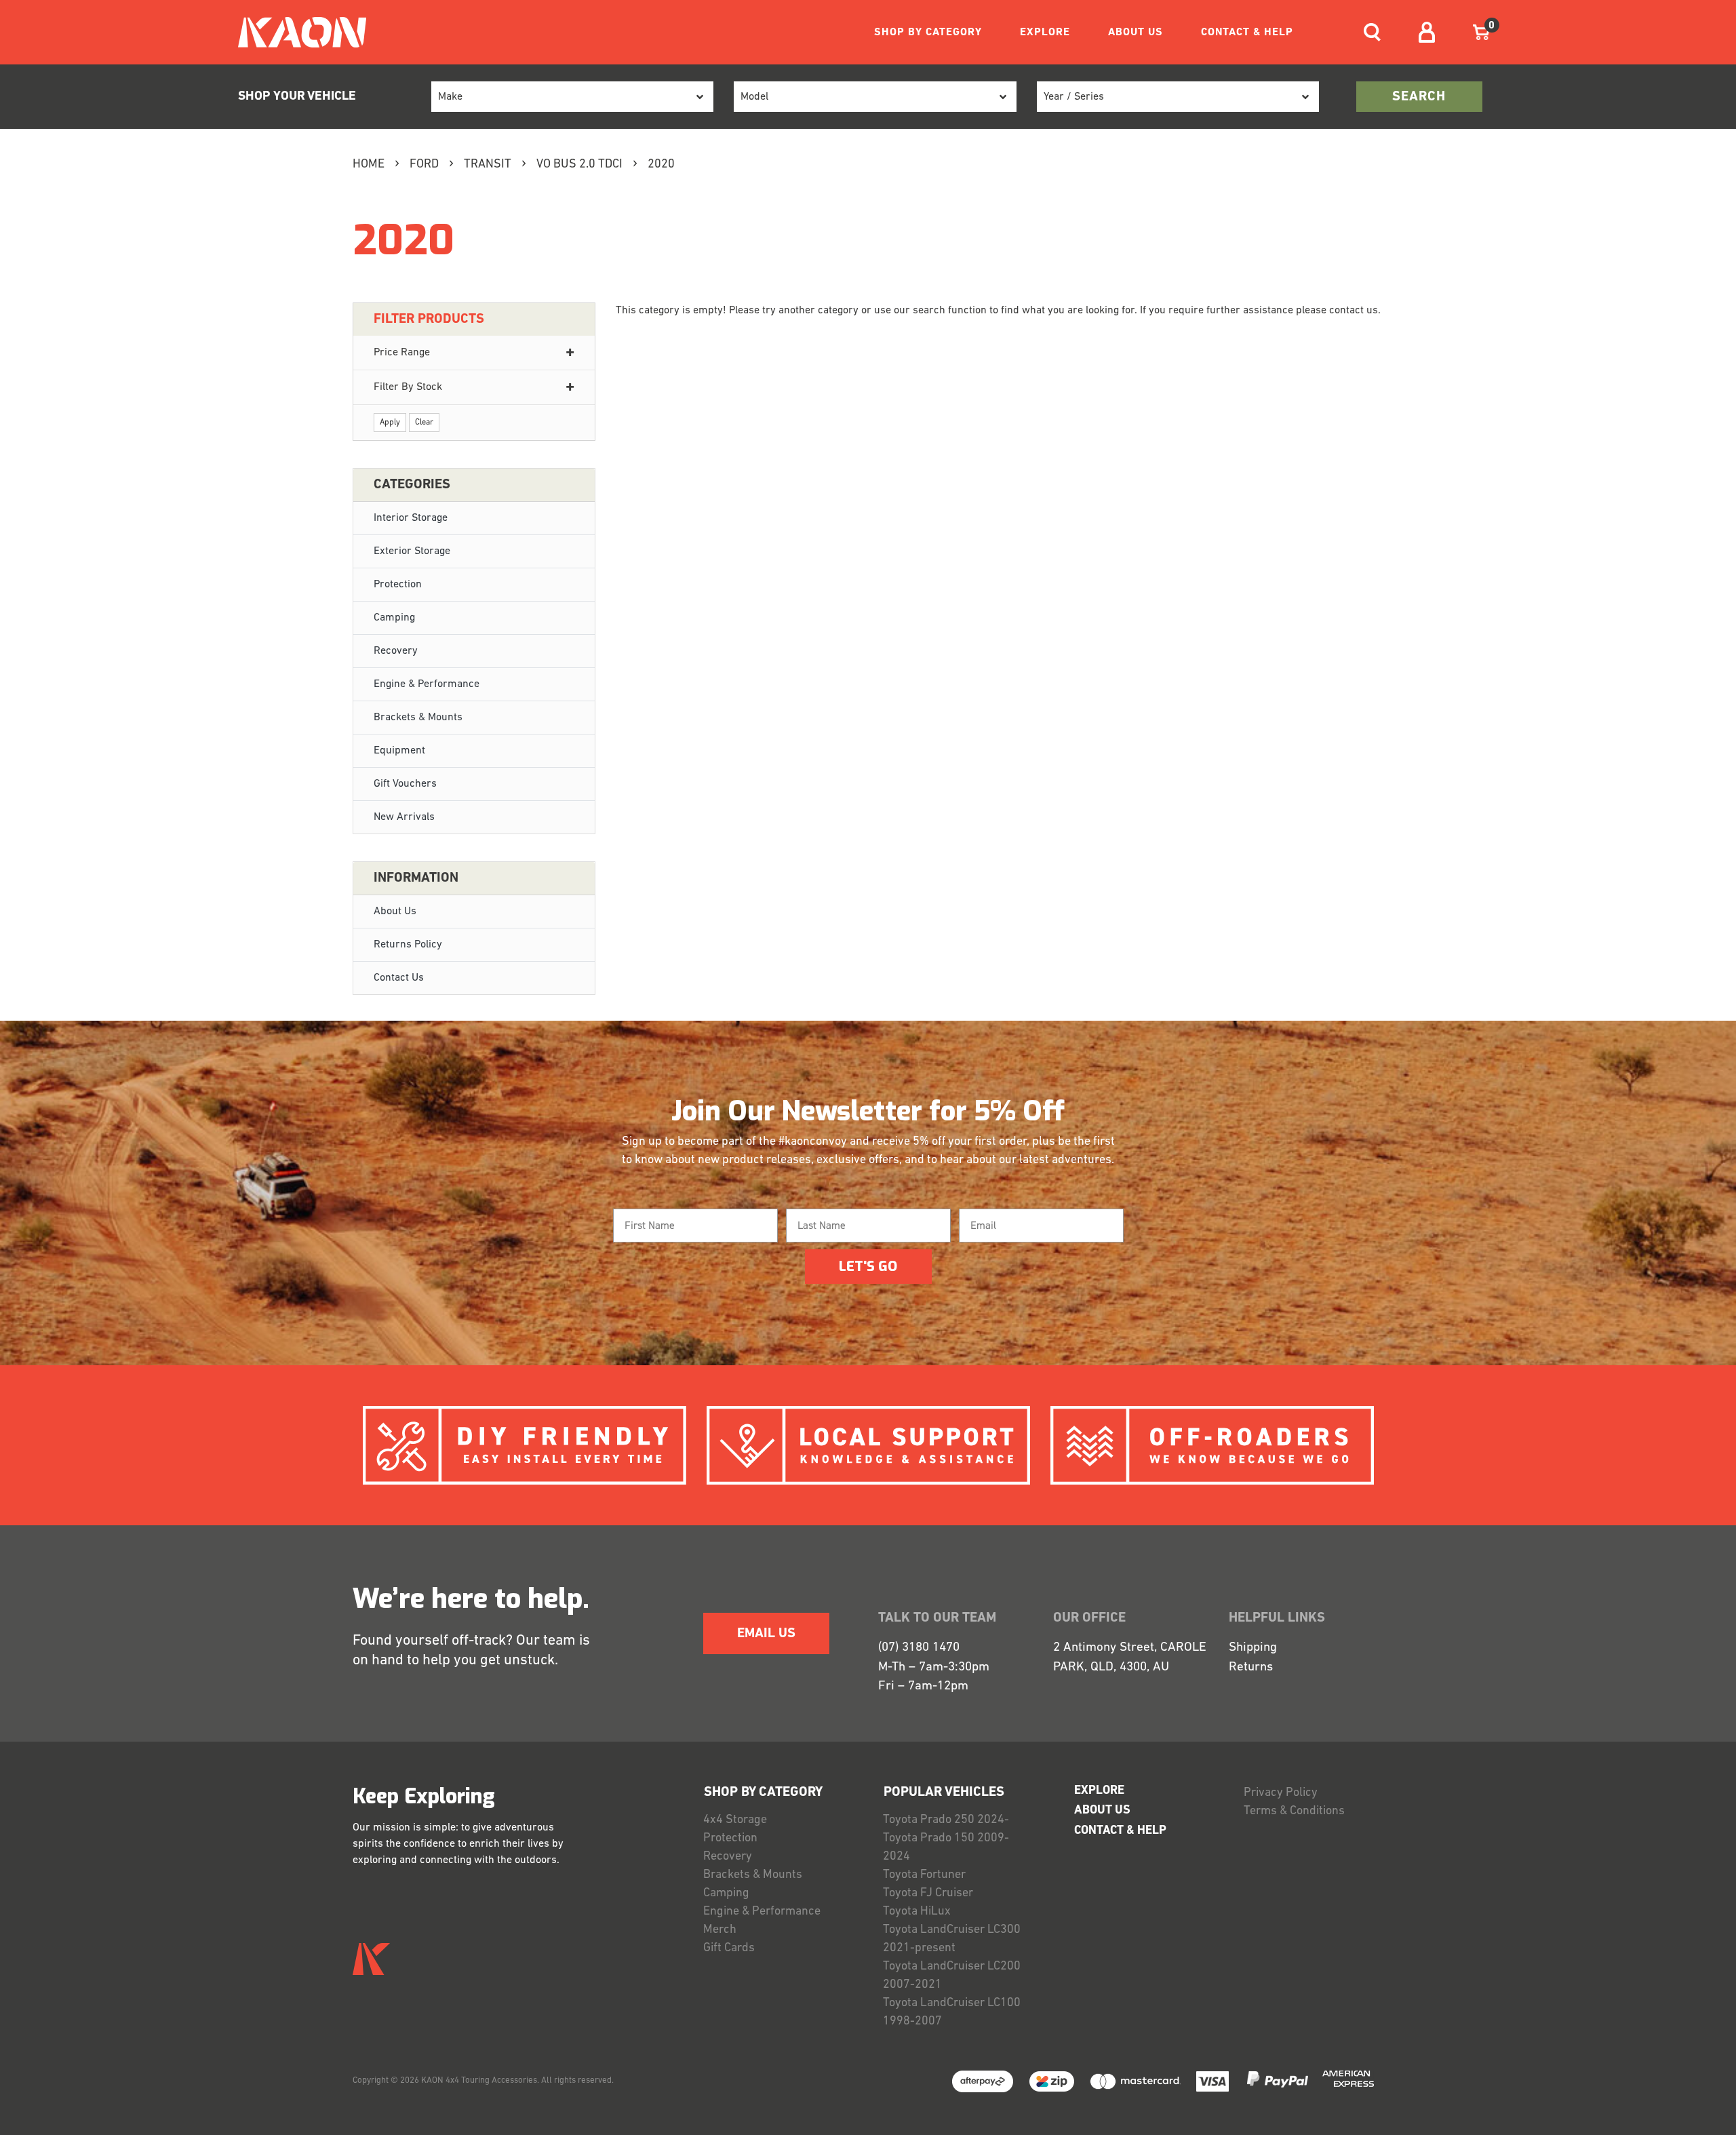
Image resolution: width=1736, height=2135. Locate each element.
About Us (395, 912)
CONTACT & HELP (1247, 33)
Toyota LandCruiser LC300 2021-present (952, 1939)
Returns (1251, 1667)
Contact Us (399, 978)
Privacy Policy (1281, 1793)
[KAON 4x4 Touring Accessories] (297, 32)
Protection (398, 585)
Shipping (1253, 1648)
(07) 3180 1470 (919, 1648)
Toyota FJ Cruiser (928, 1894)
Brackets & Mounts (418, 718)
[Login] (1427, 32)
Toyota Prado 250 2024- (946, 1820)
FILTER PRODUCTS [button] (429, 319)
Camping (394, 618)
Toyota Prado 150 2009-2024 (946, 1848)
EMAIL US (766, 1634)
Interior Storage (411, 518)
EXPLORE (1045, 33)
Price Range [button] (402, 353)
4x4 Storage (735, 1820)
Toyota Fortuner (924, 1875)
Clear (424, 423)
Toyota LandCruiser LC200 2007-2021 (952, 1976)
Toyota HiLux (917, 1912)
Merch (720, 1930)
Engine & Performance (427, 684)
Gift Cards (729, 1948)
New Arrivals (404, 817)
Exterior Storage (412, 551)
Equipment (399, 751)
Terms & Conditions (1294, 1811)
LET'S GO (868, 1267)
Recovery (396, 651)
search (1419, 97)
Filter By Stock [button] (408, 387)
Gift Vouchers (405, 784)
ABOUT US (1136, 33)
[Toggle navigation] (1372, 32)
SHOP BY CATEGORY (928, 33)
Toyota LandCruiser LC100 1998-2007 (952, 2013)
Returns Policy (408, 945)
